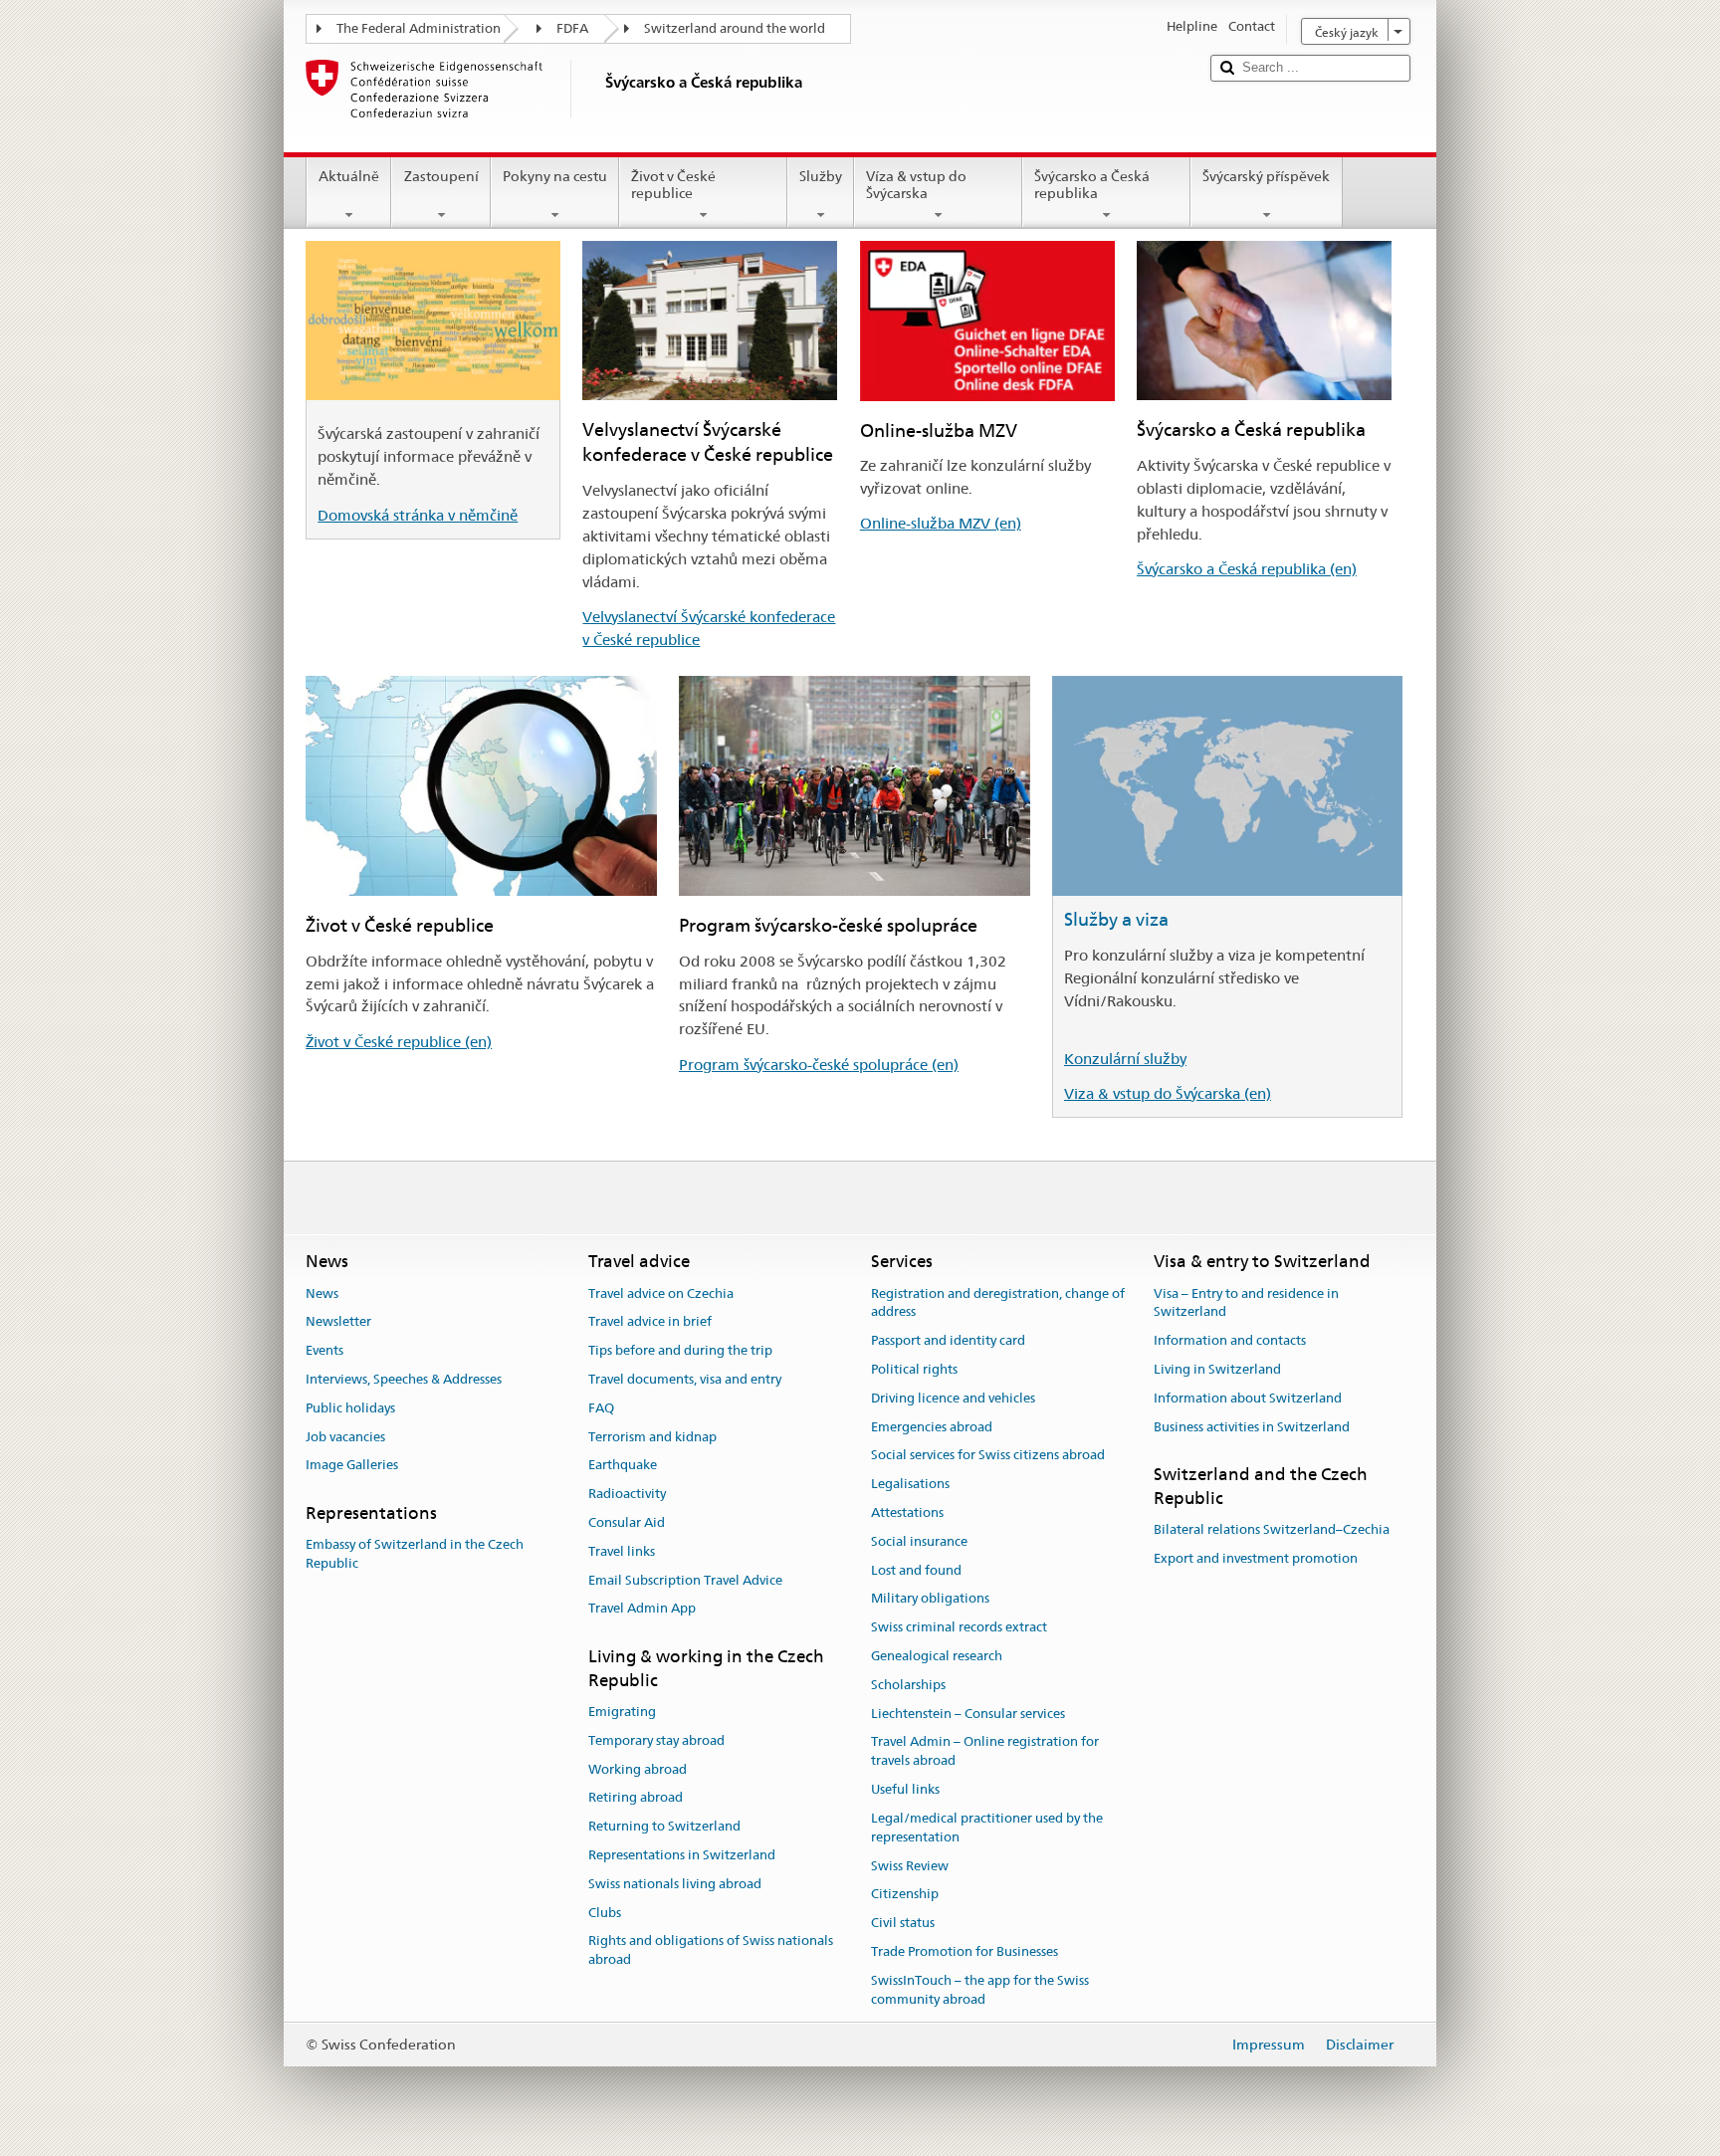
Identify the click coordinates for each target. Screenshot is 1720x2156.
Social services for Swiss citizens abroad (988, 1456)
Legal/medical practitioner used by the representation (987, 1828)
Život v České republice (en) (399, 1042)
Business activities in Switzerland (1252, 1427)
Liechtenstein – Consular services (968, 1714)
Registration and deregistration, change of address (998, 1303)
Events (324, 1350)
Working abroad (638, 1769)
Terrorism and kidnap (652, 1437)
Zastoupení (441, 176)
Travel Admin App (642, 1609)
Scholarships (908, 1685)
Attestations (907, 1512)
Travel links (622, 1551)
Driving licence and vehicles (953, 1398)
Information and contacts (1230, 1340)
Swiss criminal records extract (959, 1627)
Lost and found (916, 1570)
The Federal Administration (419, 28)
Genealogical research (937, 1656)
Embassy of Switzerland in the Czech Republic (415, 1555)
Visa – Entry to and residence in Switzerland (1246, 1303)
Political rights (914, 1369)
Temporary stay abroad (656, 1740)
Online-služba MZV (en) (941, 523)
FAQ (601, 1408)
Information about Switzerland (1248, 1398)
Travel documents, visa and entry (685, 1379)
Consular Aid (627, 1522)
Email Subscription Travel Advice (685, 1580)
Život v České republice (673, 185)
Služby (821, 176)
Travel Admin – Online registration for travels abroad (985, 1752)
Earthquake (623, 1466)
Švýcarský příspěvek (1266, 176)
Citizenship (905, 1895)
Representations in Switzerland (682, 1855)
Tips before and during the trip (680, 1350)
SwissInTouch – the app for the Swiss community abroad (980, 1990)
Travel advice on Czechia (661, 1294)
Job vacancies (345, 1437)
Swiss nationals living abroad (675, 1884)
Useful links (905, 1789)
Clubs (605, 1913)
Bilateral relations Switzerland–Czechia (1272, 1529)
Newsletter (338, 1322)
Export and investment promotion (1256, 1558)
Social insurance (919, 1541)
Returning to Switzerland (664, 1826)
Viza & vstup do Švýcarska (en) (1168, 1093)
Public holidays (350, 1408)
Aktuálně (349, 176)
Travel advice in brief (650, 1322)
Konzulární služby (1125, 1059)
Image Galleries (352, 1466)
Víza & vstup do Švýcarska (916, 185)
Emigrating (622, 1712)
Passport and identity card (948, 1340)
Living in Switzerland (1217, 1369)
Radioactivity (627, 1494)
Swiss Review (910, 1866)
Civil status (903, 1923)
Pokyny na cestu (555, 176)
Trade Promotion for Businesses (965, 1951)
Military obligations (930, 1599)
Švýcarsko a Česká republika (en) (1247, 569)
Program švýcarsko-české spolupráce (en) (819, 1065)
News (322, 1294)
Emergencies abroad (932, 1427)
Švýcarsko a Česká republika (1092, 185)
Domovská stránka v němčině (418, 515)
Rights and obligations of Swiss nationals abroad (711, 1951)
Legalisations (910, 1484)
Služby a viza (1116, 919)
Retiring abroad (636, 1798)
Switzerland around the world (735, 28)
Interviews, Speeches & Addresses (404, 1379)
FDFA (572, 28)
